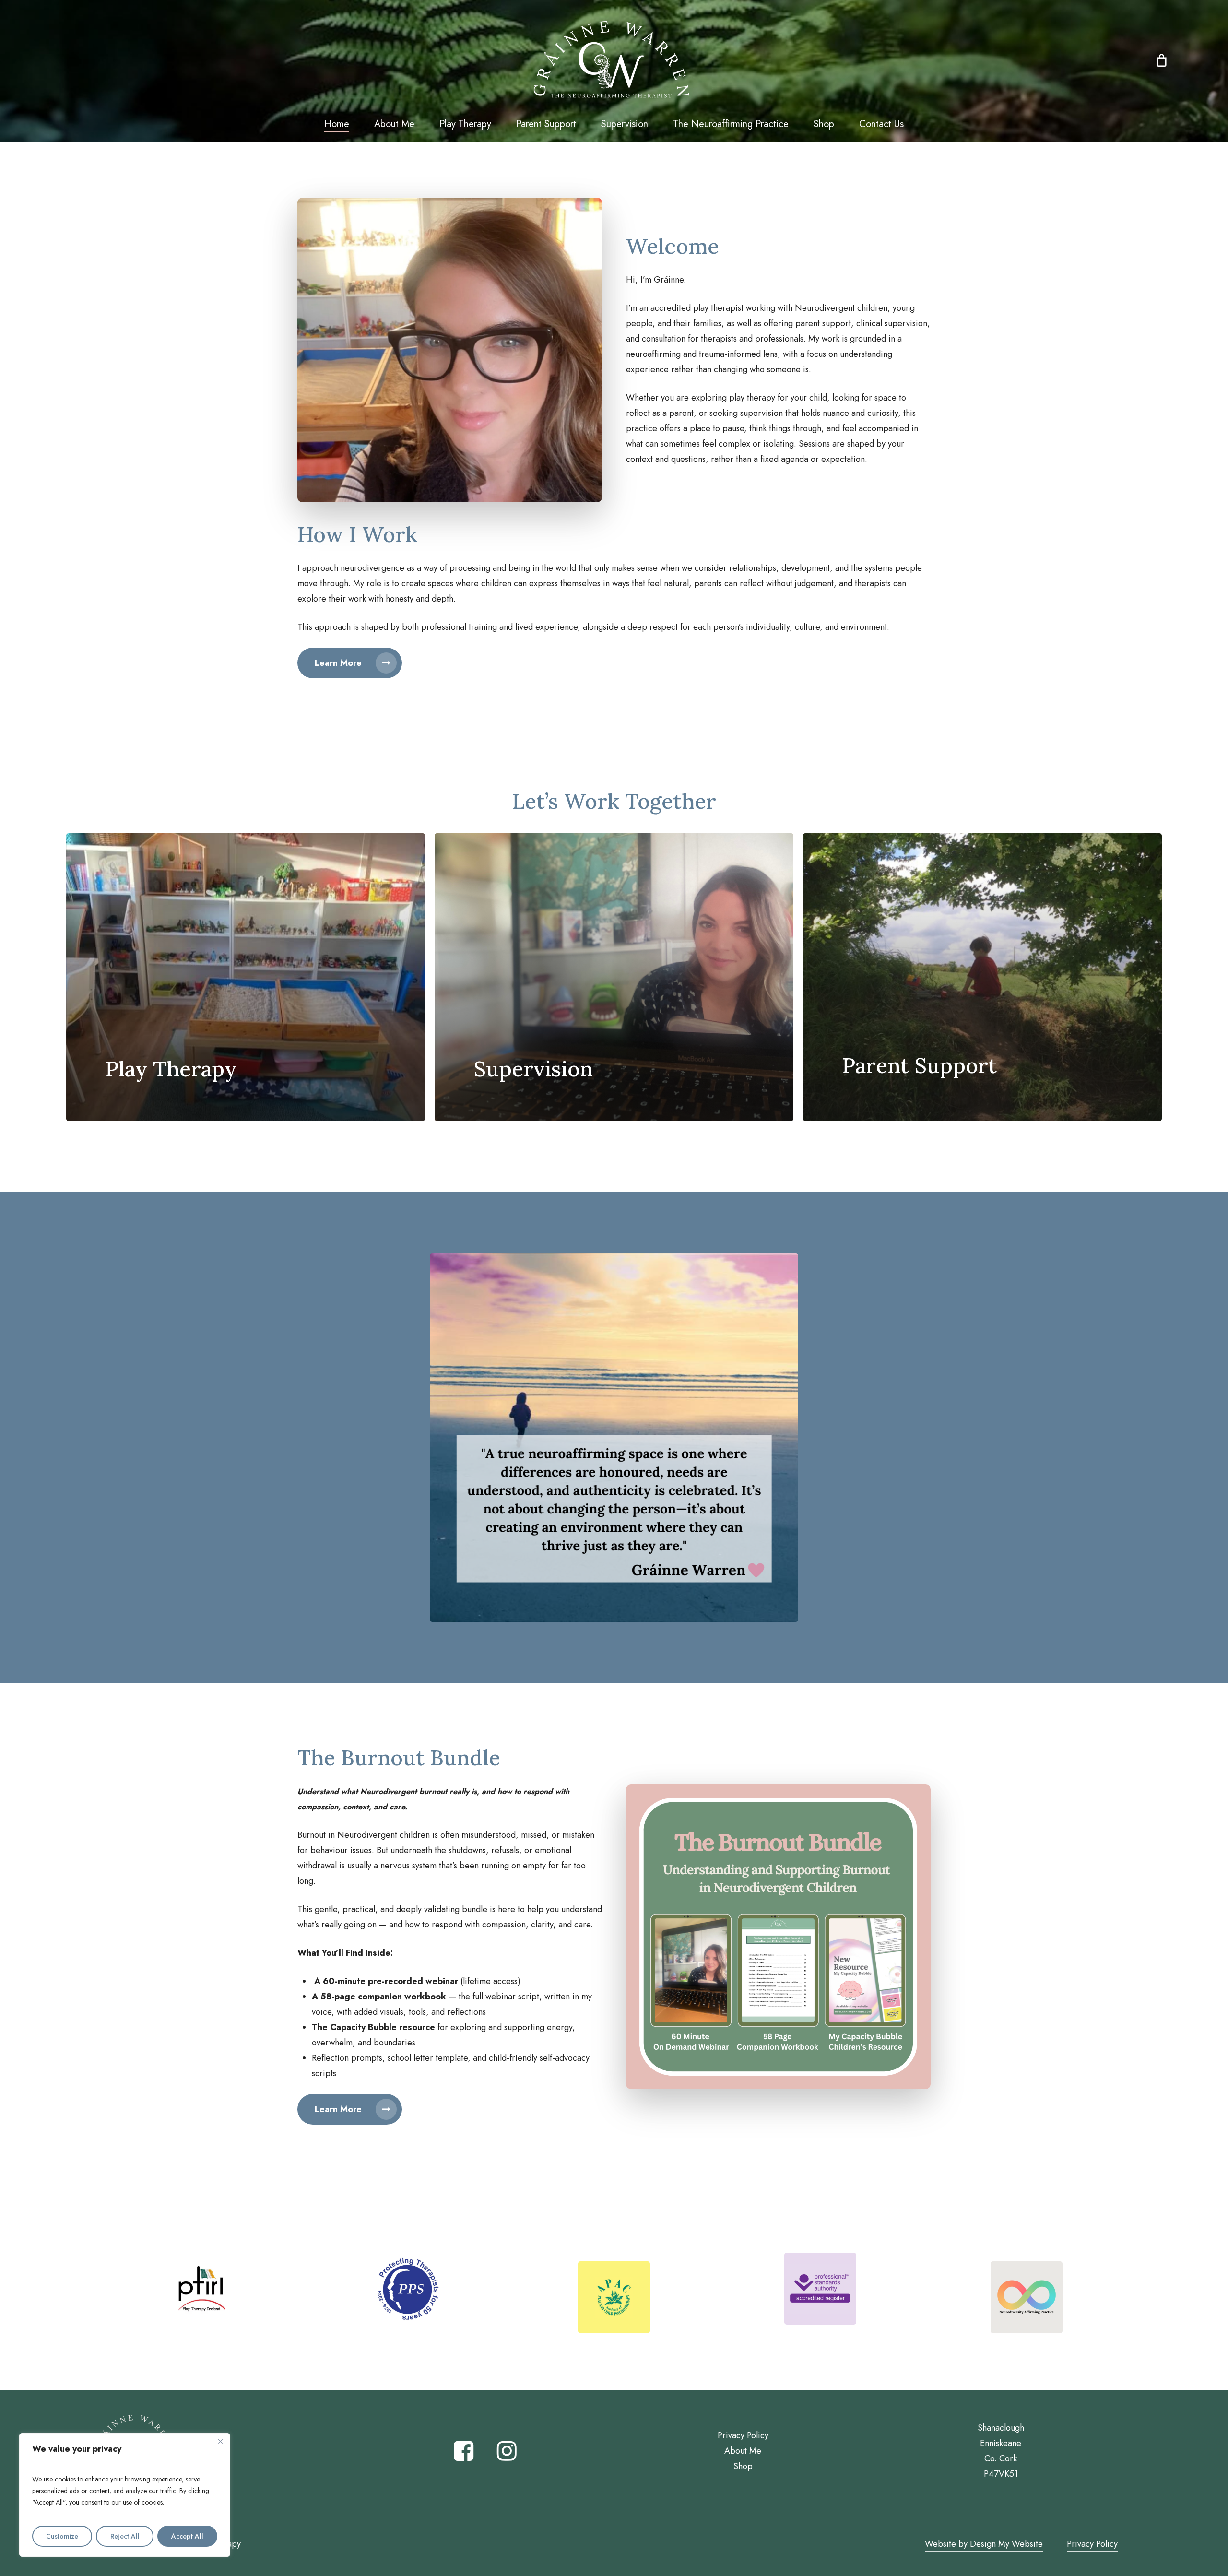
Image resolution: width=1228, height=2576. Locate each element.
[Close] (220, 2441)
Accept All (187, 2536)
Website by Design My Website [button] (984, 2544)
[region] (125, 2495)
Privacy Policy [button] (1092, 2544)
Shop (743, 2466)
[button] (350, 663)
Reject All (125, 2536)
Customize (62, 2536)
